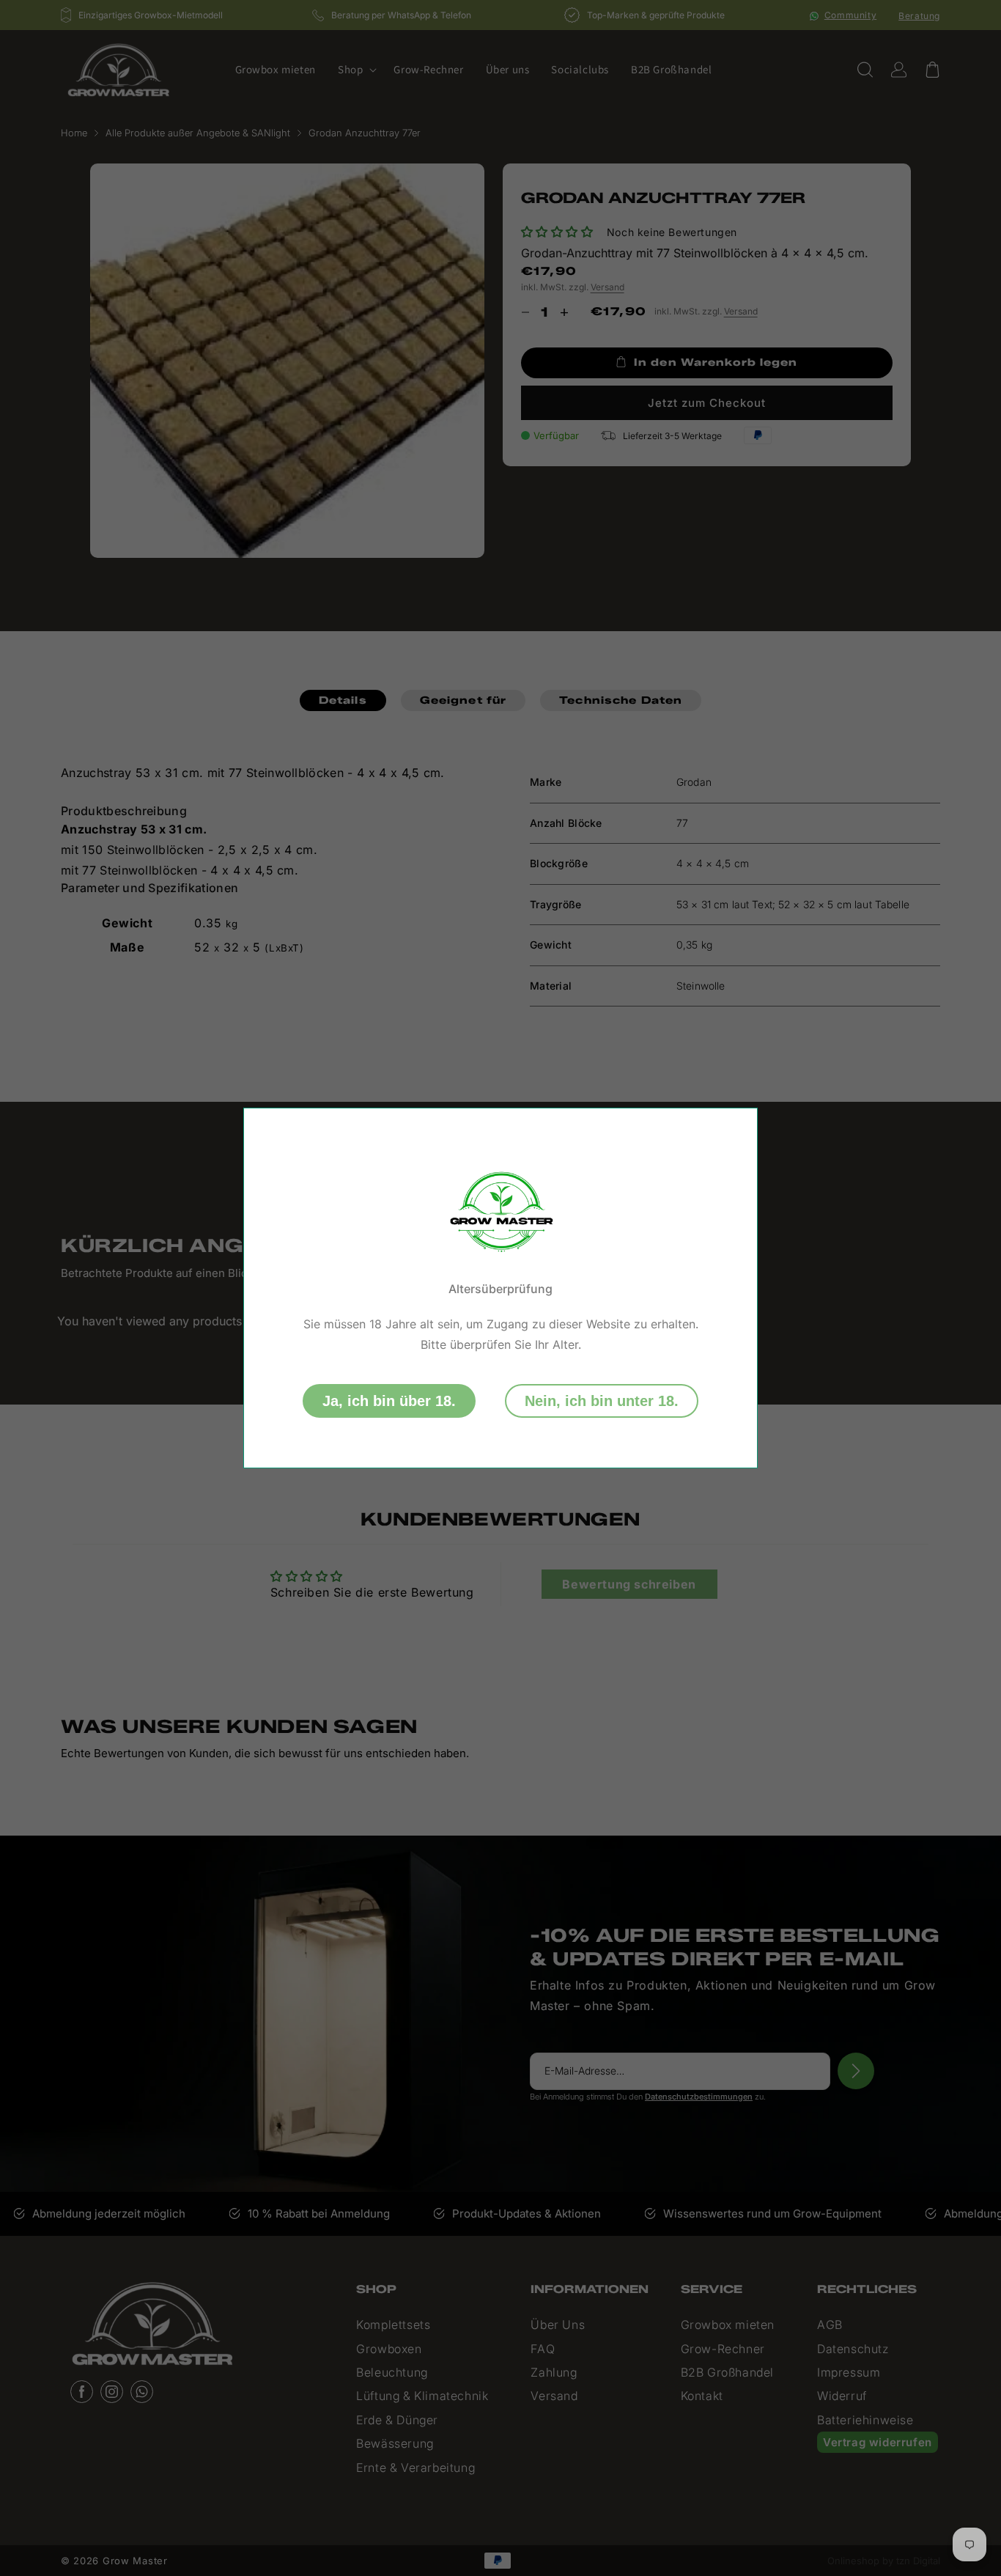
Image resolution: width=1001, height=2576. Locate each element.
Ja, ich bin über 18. (389, 1401)
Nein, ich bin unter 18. (602, 1401)
